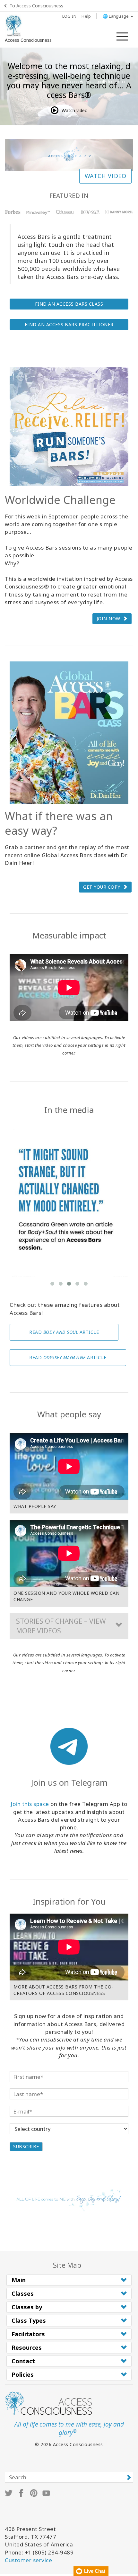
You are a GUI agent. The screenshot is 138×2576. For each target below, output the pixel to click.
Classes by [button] (27, 2307)
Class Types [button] (29, 2320)
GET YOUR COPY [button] (102, 887)
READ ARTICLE (64, 1332)
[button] (69, 1626)
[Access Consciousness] (14, 26)
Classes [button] (23, 2293)
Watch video (75, 110)
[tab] (69, 2280)
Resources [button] (27, 2347)
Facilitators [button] (28, 2334)
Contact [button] (23, 2361)
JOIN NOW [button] (108, 619)
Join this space (30, 1804)
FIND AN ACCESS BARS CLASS (69, 304)
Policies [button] (23, 2374)
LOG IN (69, 16)
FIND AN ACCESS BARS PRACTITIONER (69, 324)
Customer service (28, 2560)
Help (86, 16)
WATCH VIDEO (106, 176)
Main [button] (19, 2280)
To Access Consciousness (36, 6)
